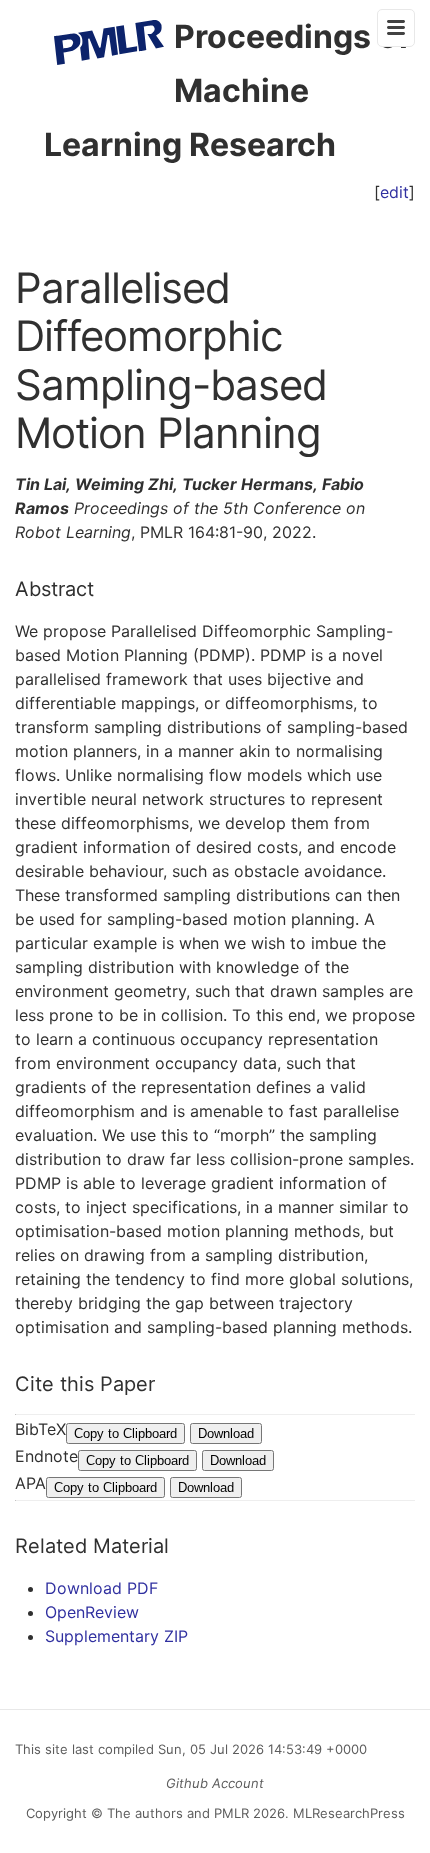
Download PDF (101, 1588)
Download (226, 1433)
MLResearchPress (347, 1813)
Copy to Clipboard (125, 1433)
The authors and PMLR (178, 1813)
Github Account (215, 1783)
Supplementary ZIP (116, 1636)
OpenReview (92, 1612)
